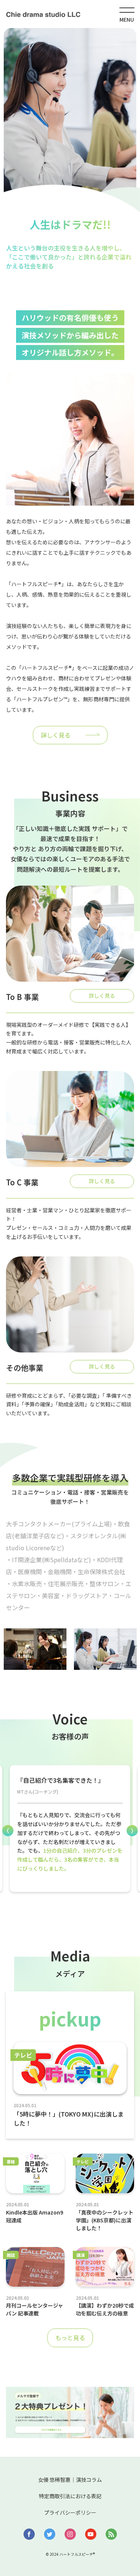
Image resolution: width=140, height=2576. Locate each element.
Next (132, 1831)
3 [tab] (87, 1908)
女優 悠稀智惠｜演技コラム (70, 2480)
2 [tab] (76, 1908)
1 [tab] (65, 1908)
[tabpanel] (70, 1829)
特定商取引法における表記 (70, 2496)
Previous (8, 1831)
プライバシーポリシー (70, 2512)
